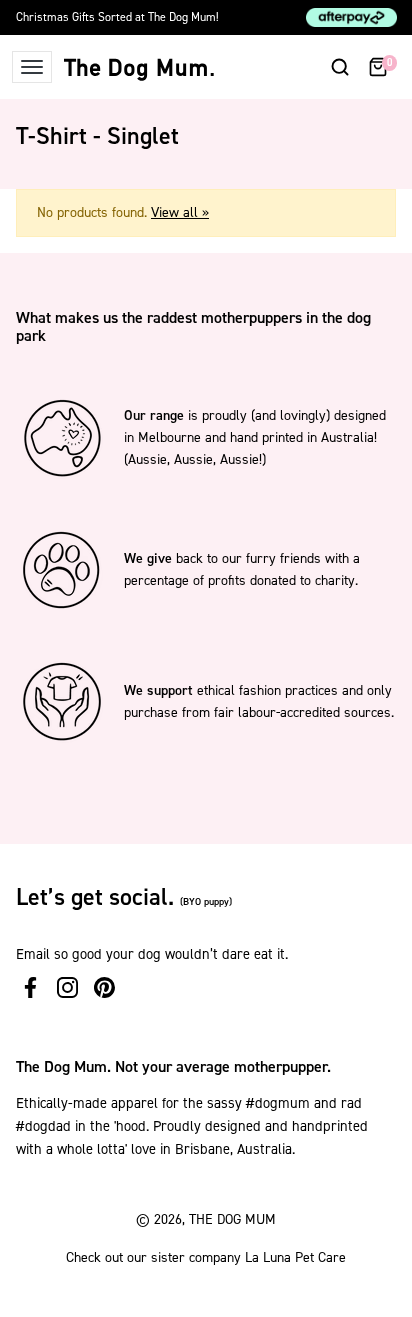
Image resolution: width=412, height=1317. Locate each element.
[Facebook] (30, 987)
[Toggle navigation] (32, 67)
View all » (180, 212)
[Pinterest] (104, 987)
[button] (340, 67)
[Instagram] (67, 987)
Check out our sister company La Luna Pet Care (206, 1257)
